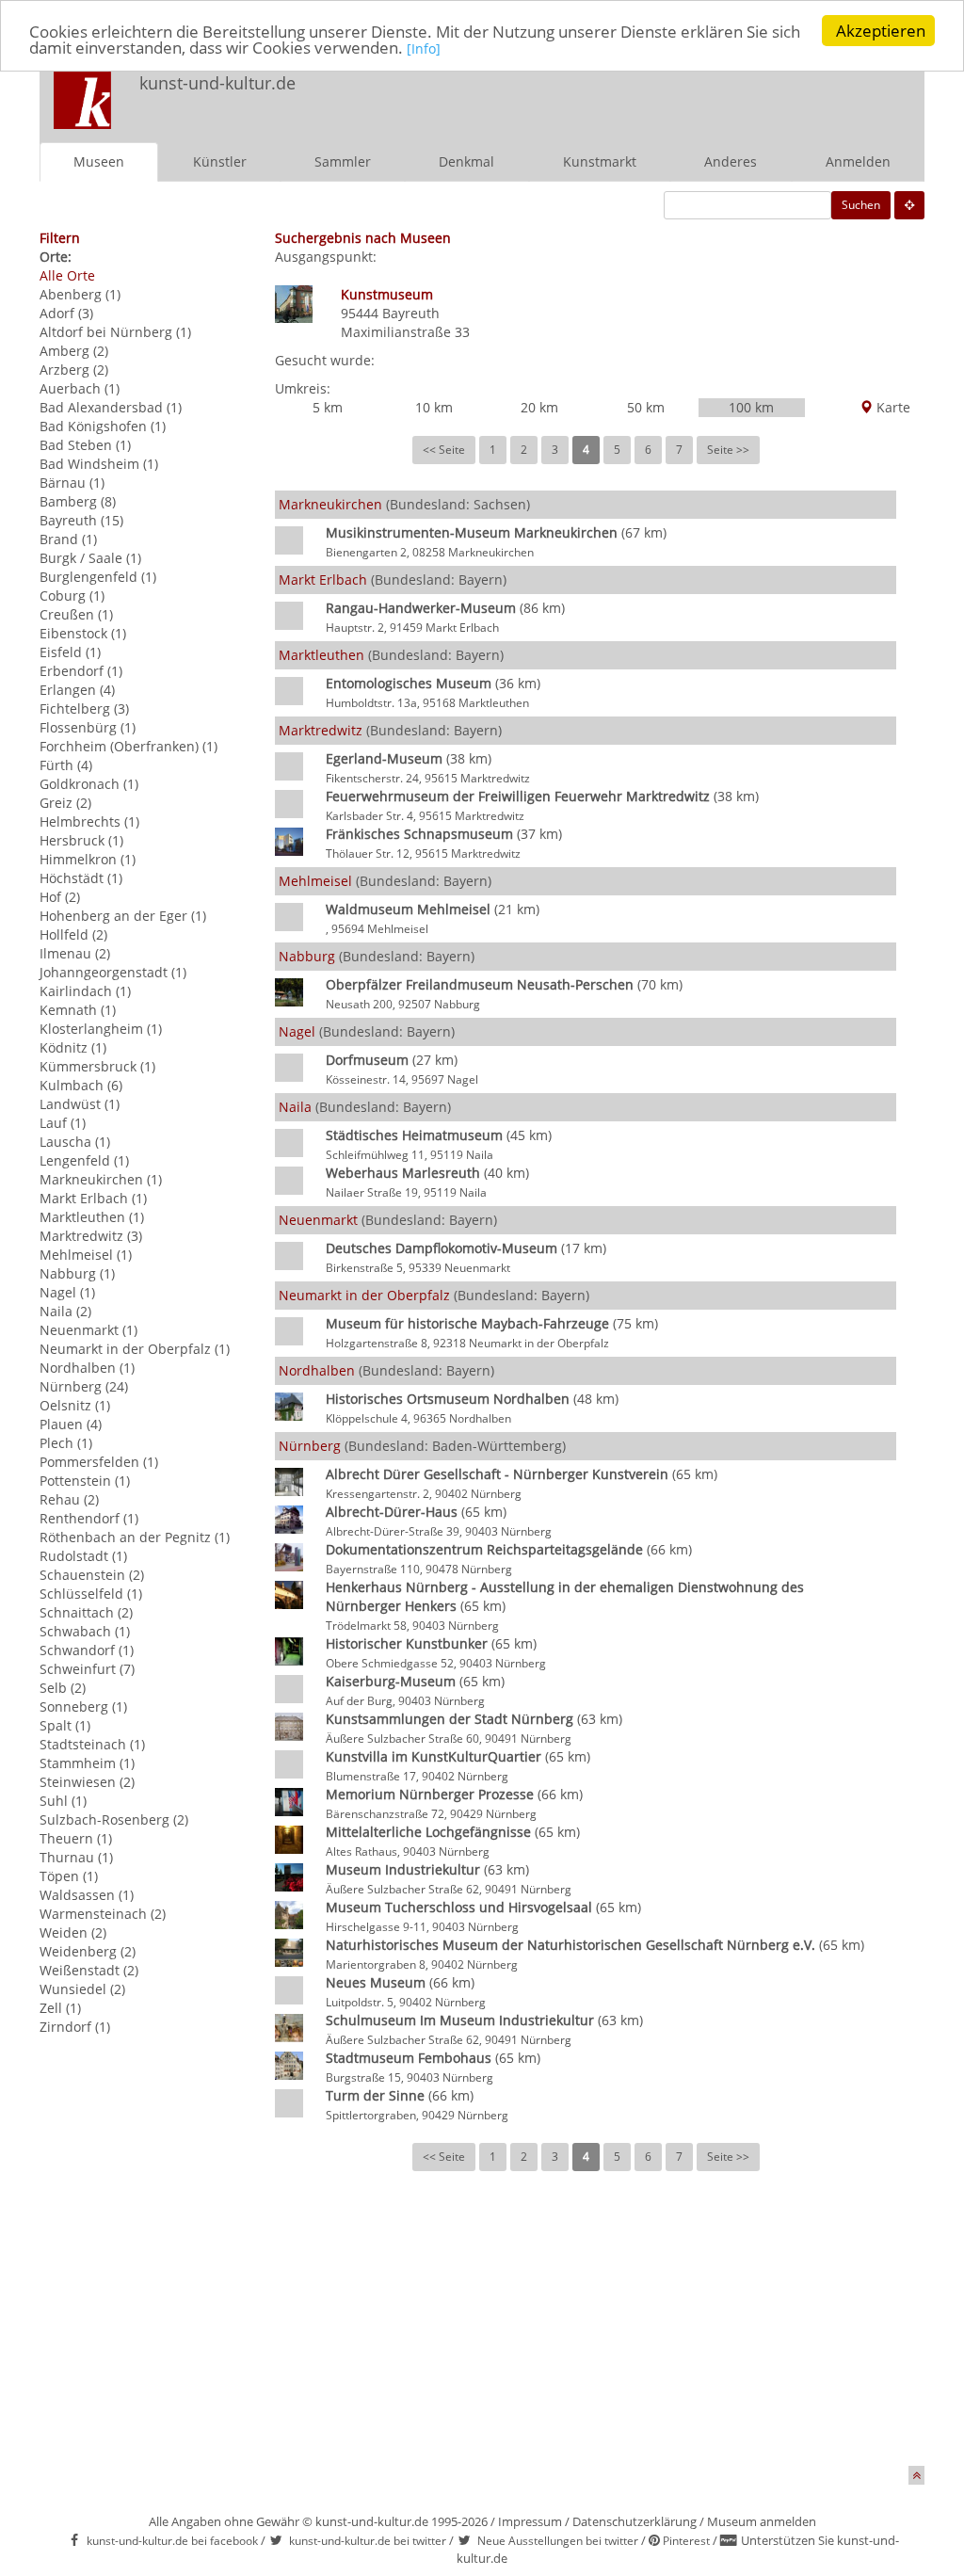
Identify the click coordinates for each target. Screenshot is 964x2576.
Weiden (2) (73, 1932)
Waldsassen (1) (87, 1895)
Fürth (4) (66, 765)
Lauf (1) (63, 1123)
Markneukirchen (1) (101, 1179)
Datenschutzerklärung (635, 2521)
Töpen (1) (69, 1876)
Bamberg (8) (78, 501)
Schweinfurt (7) (87, 1669)
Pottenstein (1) (85, 1481)
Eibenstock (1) (83, 633)
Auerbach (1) (80, 388)
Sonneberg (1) (83, 1707)
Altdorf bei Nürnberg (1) (115, 332)
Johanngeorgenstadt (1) (113, 972)
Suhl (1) (63, 1801)
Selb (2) (63, 1688)
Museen (99, 161)
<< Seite (444, 450)
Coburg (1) (72, 596)
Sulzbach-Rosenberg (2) (114, 1819)
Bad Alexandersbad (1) (111, 407)
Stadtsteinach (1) (92, 1744)
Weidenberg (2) (88, 1951)
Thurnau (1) (76, 1857)
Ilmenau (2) (75, 953)
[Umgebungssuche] (909, 205)
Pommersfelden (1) (99, 1462)
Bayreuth (411, 313)
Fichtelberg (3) (84, 708)
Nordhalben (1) (87, 1368)
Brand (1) (68, 539)
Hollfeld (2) (73, 934)
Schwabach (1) (85, 1631)
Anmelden (858, 161)
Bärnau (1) (72, 483)
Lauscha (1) (75, 1142)
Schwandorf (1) (87, 1650)
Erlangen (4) (77, 690)
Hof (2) (60, 897)
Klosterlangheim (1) (101, 1029)
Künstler (220, 161)
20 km (539, 407)
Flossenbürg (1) (88, 727)
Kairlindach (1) (85, 991)
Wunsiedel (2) (82, 1989)
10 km (434, 407)
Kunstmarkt (600, 161)
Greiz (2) (65, 803)
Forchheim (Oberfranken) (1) (129, 746)
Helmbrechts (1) (89, 821)
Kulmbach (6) (81, 1085)
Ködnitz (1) (73, 1047)
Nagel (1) (67, 1292)
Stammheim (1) (87, 1763)
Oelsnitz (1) (75, 1405)
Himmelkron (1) (88, 859)
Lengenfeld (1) (84, 1160)
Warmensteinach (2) (103, 1914)
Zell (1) (60, 2008)
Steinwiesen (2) (87, 1782)
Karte (892, 407)
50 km (646, 407)
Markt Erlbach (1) (93, 1198)
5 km (328, 407)
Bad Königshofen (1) (103, 426)
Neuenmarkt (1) (88, 1330)
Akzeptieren (881, 31)
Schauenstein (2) (92, 1575)
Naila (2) (65, 1311)
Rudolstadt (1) (83, 1556)
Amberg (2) (74, 351)
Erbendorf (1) (81, 671)
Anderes (731, 161)
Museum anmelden (762, 2521)
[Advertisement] (676, 100)
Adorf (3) (66, 313)
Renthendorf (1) (89, 1518)
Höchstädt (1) (81, 878)
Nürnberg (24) (84, 1386)
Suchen (861, 205)
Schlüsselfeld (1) (91, 1594)
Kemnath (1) (78, 1010)
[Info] (424, 48)
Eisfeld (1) (70, 652)
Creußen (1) (76, 614)
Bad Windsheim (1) (99, 464)
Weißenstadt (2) (89, 1970)
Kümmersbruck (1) (97, 1066)
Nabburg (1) (77, 1273)
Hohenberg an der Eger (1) (123, 916)
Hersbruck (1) (81, 840)
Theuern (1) (76, 1838)
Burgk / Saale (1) (90, 558)
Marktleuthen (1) (92, 1217)
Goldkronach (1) (89, 784)
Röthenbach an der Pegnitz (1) (135, 1537)
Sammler (343, 161)
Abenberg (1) (80, 294)
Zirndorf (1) (75, 2027)
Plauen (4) (71, 1424)
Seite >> (728, 450)
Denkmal (466, 161)
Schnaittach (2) (86, 1612)
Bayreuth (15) (81, 520)
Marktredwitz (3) (91, 1236)
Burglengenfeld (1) (98, 577)
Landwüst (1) (80, 1104)
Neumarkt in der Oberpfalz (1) (135, 1349)
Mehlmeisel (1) (86, 1255)
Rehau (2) (69, 1499)
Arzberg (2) (74, 370)
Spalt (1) (65, 1725)
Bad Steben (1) (85, 445)
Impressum (530, 2521)
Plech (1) (66, 1443)
